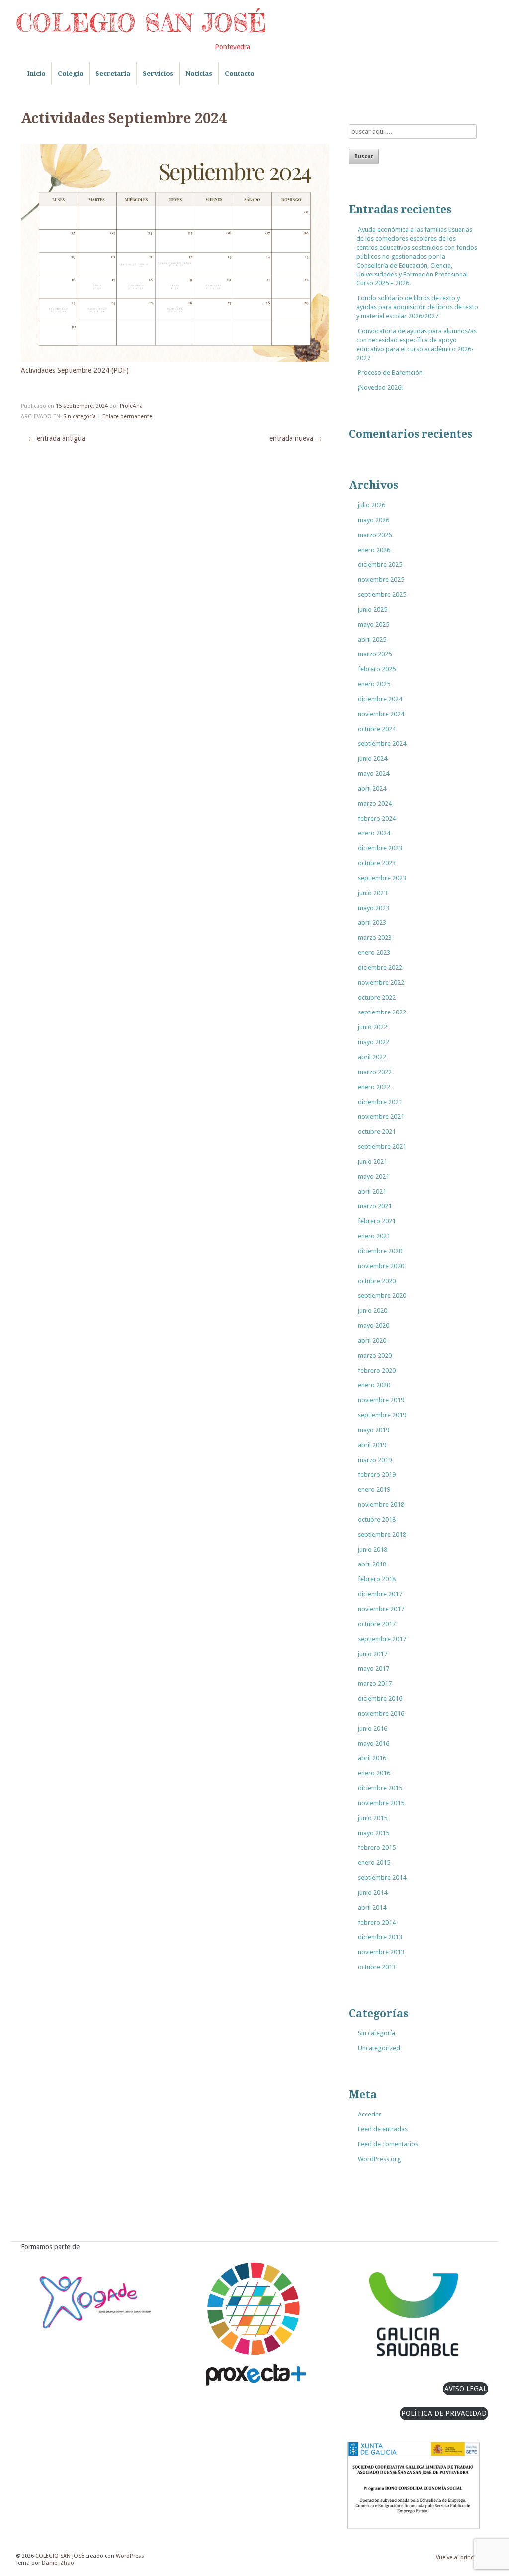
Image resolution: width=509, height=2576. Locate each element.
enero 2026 (374, 550)
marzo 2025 (375, 654)
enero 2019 (374, 1490)
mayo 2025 (374, 624)
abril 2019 (372, 1445)
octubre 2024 (377, 729)
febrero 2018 (377, 1579)
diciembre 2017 (380, 1594)
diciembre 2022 (380, 967)
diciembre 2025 (380, 565)
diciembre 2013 (380, 1937)
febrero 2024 (377, 818)
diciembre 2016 (380, 1699)
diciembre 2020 (380, 1251)
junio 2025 (373, 609)
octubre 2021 (377, 1132)
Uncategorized (379, 2048)
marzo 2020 (375, 1355)
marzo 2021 (375, 1206)
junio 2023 (373, 893)
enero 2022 (374, 1087)
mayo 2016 (374, 1743)
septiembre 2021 (382, 1147)
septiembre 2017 (382, 1639)
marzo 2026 (375, 535)
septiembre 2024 (382, 744)
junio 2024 (373, 759)
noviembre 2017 (381, 1609)
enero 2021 (374, 1236)
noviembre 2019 (381, 1400)
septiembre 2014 (382, 1878)
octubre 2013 (377, 1967)
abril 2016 (372, 1758)
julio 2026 (372, 505)
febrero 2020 (377, 1370)
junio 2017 (373, 1654)
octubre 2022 (377, 997)
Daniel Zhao (58, 2563)
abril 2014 (372, 1907)
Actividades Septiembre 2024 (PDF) (75, 370)
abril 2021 (372, 1191)
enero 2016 (374, 1773)
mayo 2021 (374, 1176)
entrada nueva (296, 438)
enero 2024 (374, 833)
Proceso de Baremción (390, 373)
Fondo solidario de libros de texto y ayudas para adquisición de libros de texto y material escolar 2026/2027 (417, 307)
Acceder (370, 2114)
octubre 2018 (377, 1519)
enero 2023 (374, 953)
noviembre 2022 (381, 982)
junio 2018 (373, 1549)
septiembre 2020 (382, 1296)
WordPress (130, 2556)
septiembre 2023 (382, 878)
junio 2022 (373, 1027)
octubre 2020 (377, 1281)
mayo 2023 (374, 908)
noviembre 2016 (381, 1713)
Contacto (240, 73)
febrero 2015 (377, 1848)
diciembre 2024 (380, 699)
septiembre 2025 (382, 595)
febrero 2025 (377, 669)
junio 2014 (373, 1892)
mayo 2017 (374, 1669)
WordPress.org (380, 2159)
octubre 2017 (377, 1624)
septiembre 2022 (382, 1012)
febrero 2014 (377, 1922)
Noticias (199, 73)
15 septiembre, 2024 (82, 406)
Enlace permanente (127, 416)
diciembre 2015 (380, 1788)
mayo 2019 (374, 1430)
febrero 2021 (377, 1221)
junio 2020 (373, 1311)
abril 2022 (372, 1057)
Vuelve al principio (460, 2557)
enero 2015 (374, 1863)
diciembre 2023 (380, 848)
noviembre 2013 (381, 1952)
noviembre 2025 (381, 580)
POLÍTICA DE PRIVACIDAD (444, 2413)
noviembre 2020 (381, 1266)
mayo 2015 (374, 1833)
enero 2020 (374, 1385)
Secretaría (113, 73)
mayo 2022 (374, 1042)
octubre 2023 (377, 863)
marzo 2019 (375, 1460)
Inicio (36, 73)
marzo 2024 (375, 803)
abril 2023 (372, 923)
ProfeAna (131, 406)
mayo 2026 (374, 520)
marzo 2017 (375, 1684)
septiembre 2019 (382, 1415)
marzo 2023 (375, 938)
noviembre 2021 (381, 1117)
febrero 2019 (377, 1475)
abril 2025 (372, 639)
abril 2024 (372, 788)
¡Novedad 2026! (380, 388)
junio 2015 (373, 1818)
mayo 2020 (374, 1326)
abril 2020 (372, 1340)
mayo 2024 (374, 774)
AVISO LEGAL (466, 2389)
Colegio (71, 73)
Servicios (158, 73)
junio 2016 (373, 1728)
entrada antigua (56, 438)
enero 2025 (374, 684)
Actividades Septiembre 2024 (124, 119)
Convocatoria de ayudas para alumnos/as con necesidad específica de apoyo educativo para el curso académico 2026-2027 (417, 344)
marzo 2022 (375, 1072)
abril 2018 (372, 1564)
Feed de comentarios (388, 2144)
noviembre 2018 (381, 1505)
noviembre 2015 (381, 1803)
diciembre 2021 (380, 1102)
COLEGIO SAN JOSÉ (141, 23)
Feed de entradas (383, 2129)
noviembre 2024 (381, 714)
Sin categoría (80, 416)
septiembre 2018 (382, 1534)
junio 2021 (373, 1161)
